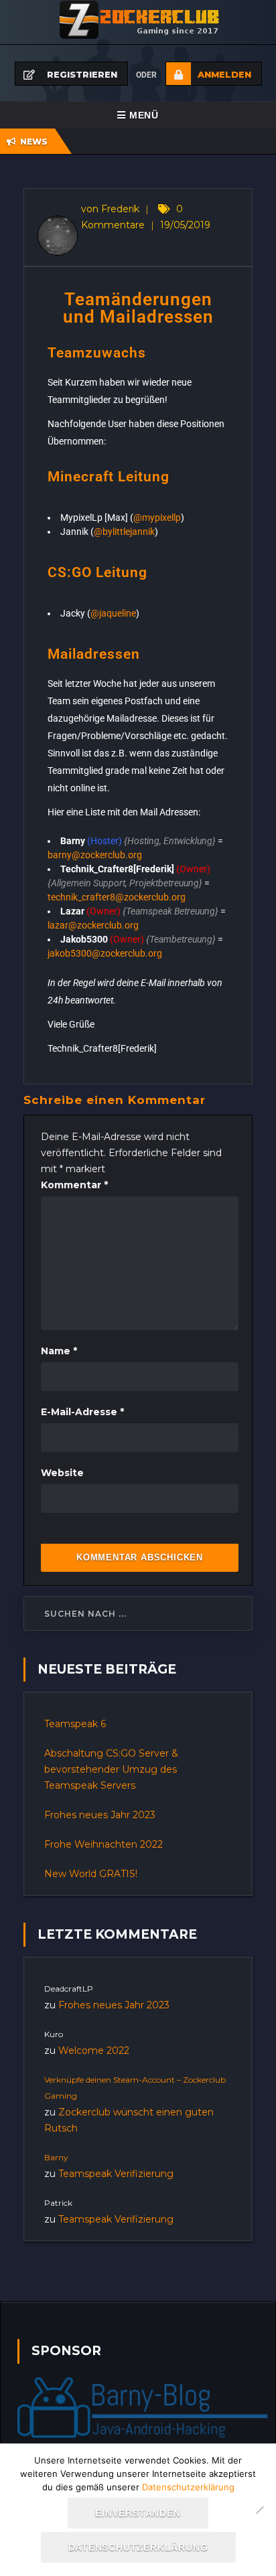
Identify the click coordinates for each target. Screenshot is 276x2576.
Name (59, 1351)
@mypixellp (157, 517)
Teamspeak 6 (75, 1724)
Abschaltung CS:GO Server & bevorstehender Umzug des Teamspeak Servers (111, 1769)
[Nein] (259, 2510)
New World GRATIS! (91, 1874)
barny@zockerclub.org (95, 855)
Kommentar (74, 1185)
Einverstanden (138, 2513)
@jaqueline (113, 613)
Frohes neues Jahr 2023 (100, 1815)
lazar (93, 925)
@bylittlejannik (124, 532)
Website (62, 1473)
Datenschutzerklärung (188, 2487)
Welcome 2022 (94, 2050)
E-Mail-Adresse (82, 1412)
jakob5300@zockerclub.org (105, 953)
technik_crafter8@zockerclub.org (117, 897)
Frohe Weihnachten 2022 (103, 1844)
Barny (56, 2157)
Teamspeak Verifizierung (116, 2174)
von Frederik (110, 209)
